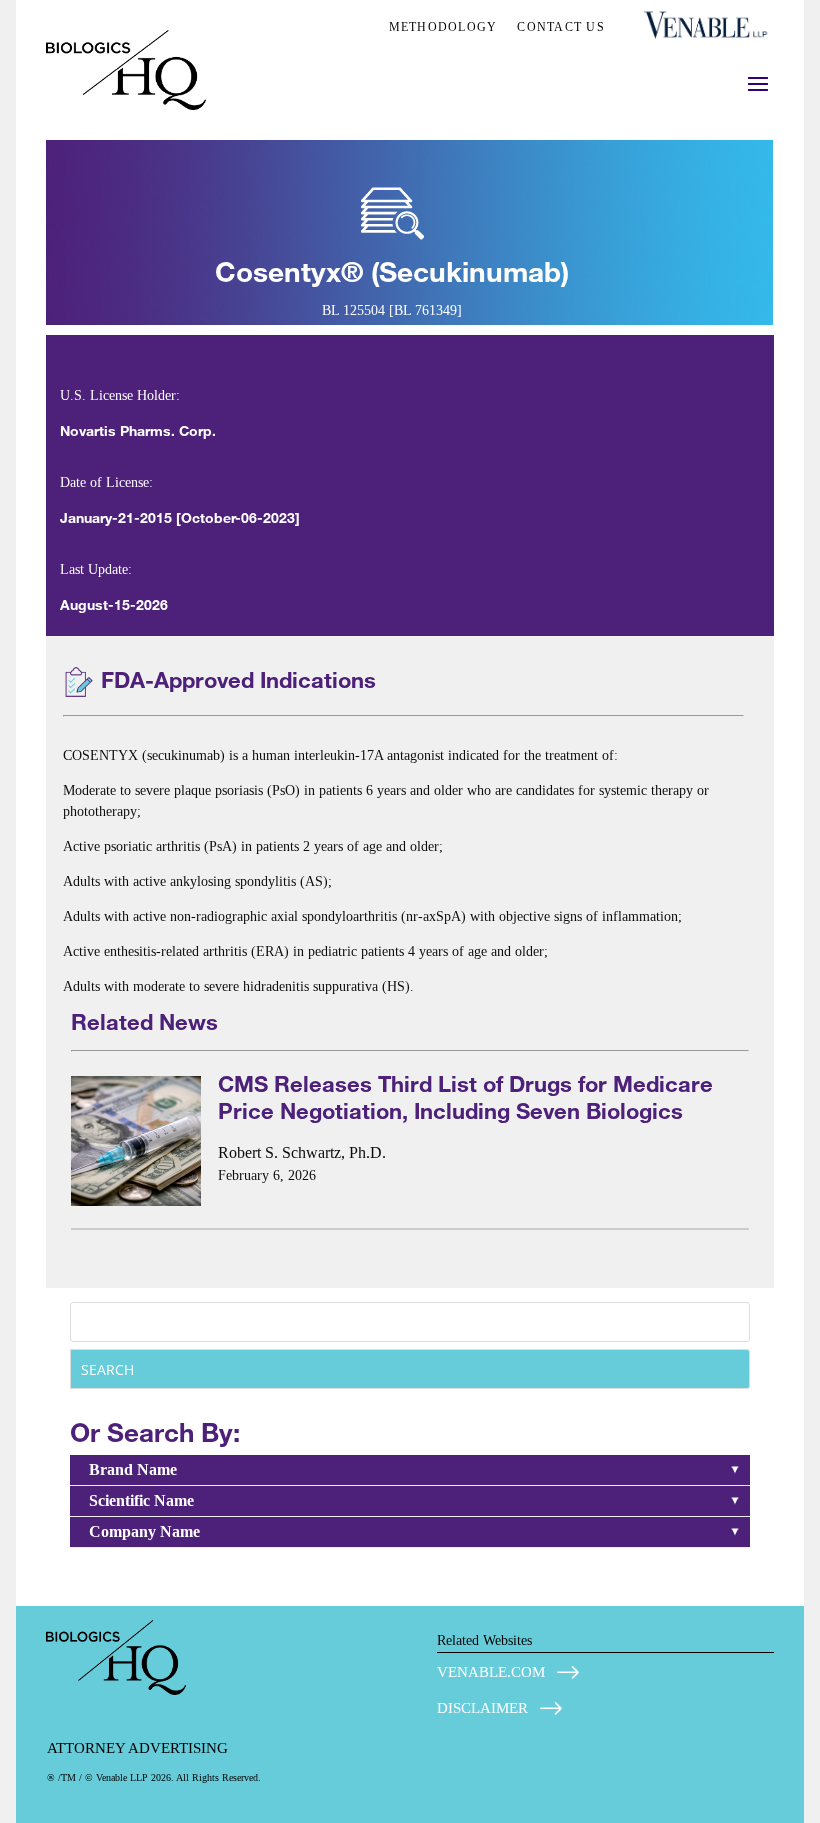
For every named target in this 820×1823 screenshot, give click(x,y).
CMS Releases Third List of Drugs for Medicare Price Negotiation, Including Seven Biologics (465, 1097)
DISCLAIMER (482, 1708)
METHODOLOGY (443, 27)
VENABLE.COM (491, 1672)
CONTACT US (561, 27)
